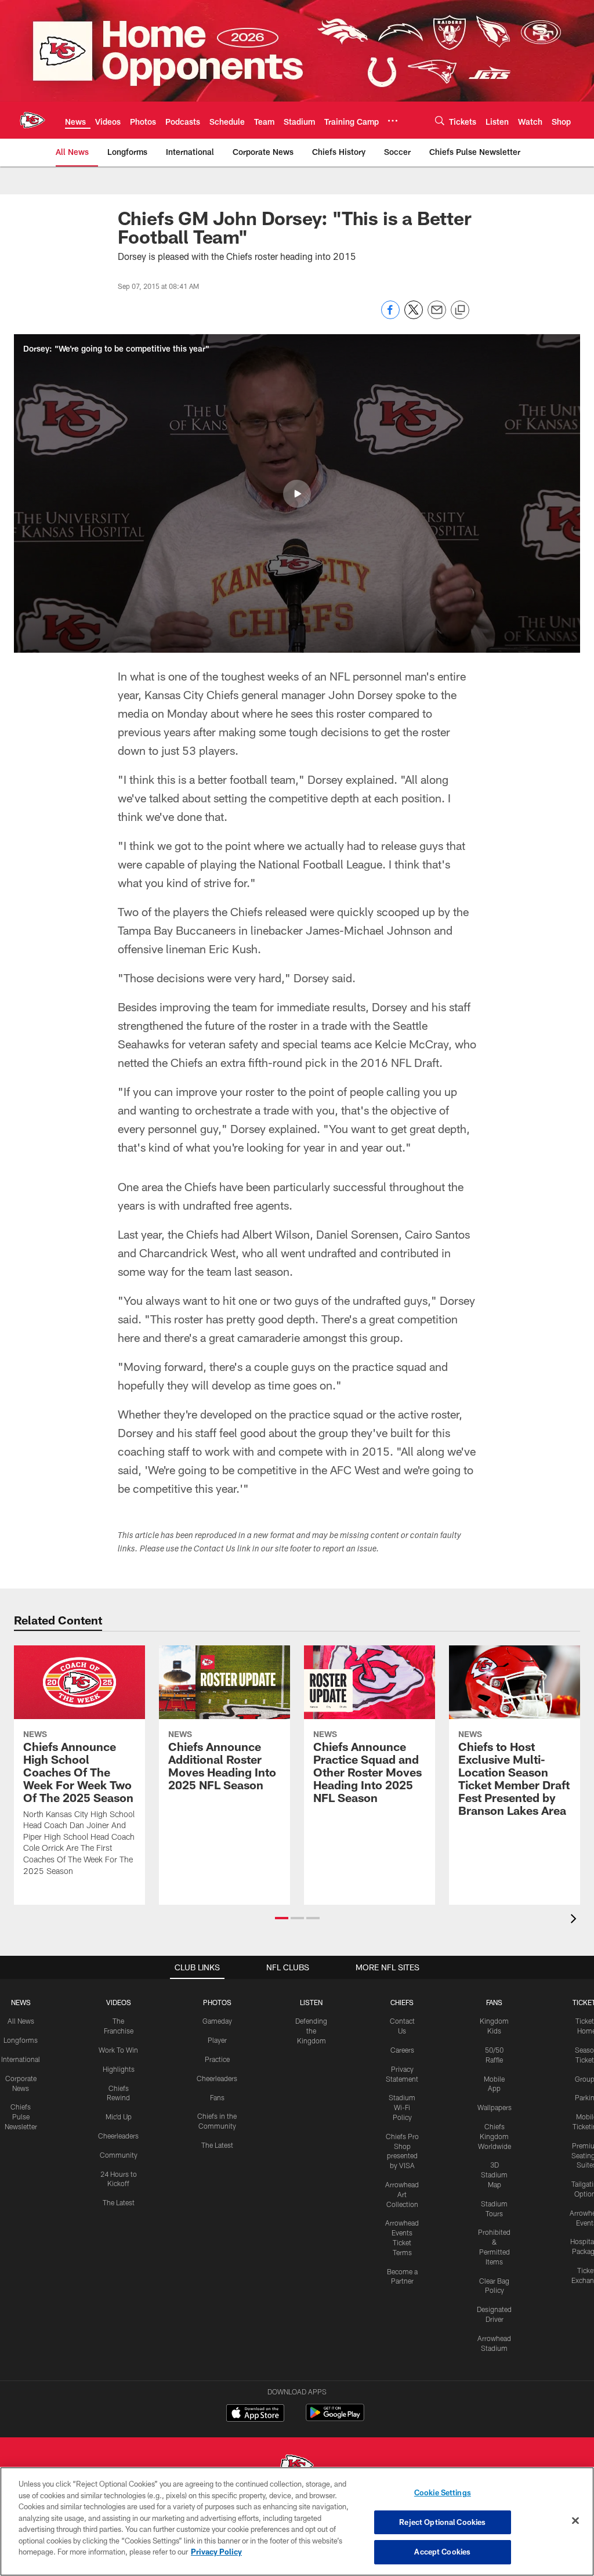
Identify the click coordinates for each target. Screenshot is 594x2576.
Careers (402, 2050)
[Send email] (437, 316)
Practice (217, 2059)
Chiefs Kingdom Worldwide (495, 2136)
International (21, 2059)
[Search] (440, 120)
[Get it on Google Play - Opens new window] (335, 2418)
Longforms (21, 2040)
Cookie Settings (443, 2492)
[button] (297, 494)
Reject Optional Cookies (442, 2522)
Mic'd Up (119, 2116)
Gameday (217, 2021)
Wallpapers (495, 2107)
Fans (217, 2097)
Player (217, 2040)
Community (119, 2155)
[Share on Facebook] (390, 316)
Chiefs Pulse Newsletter (21, 2116)
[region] (297, 2521)
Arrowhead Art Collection (402, 2194)
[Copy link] (460, 310)
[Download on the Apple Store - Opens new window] (255, 2414)
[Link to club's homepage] (32, 120)
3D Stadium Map (494, 2175)
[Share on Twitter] (414, 316)
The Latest (119, 2202)
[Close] (575, 2521)
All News (21, 2021)
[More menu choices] (393, 121)
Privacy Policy (216, 2552)
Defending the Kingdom (311, 2031)
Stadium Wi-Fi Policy (402, 2107)
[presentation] (575, 1920)
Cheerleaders (118, 2136)
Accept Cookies (442, 2552)
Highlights (119, 2069)
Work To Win (118, 2050)
